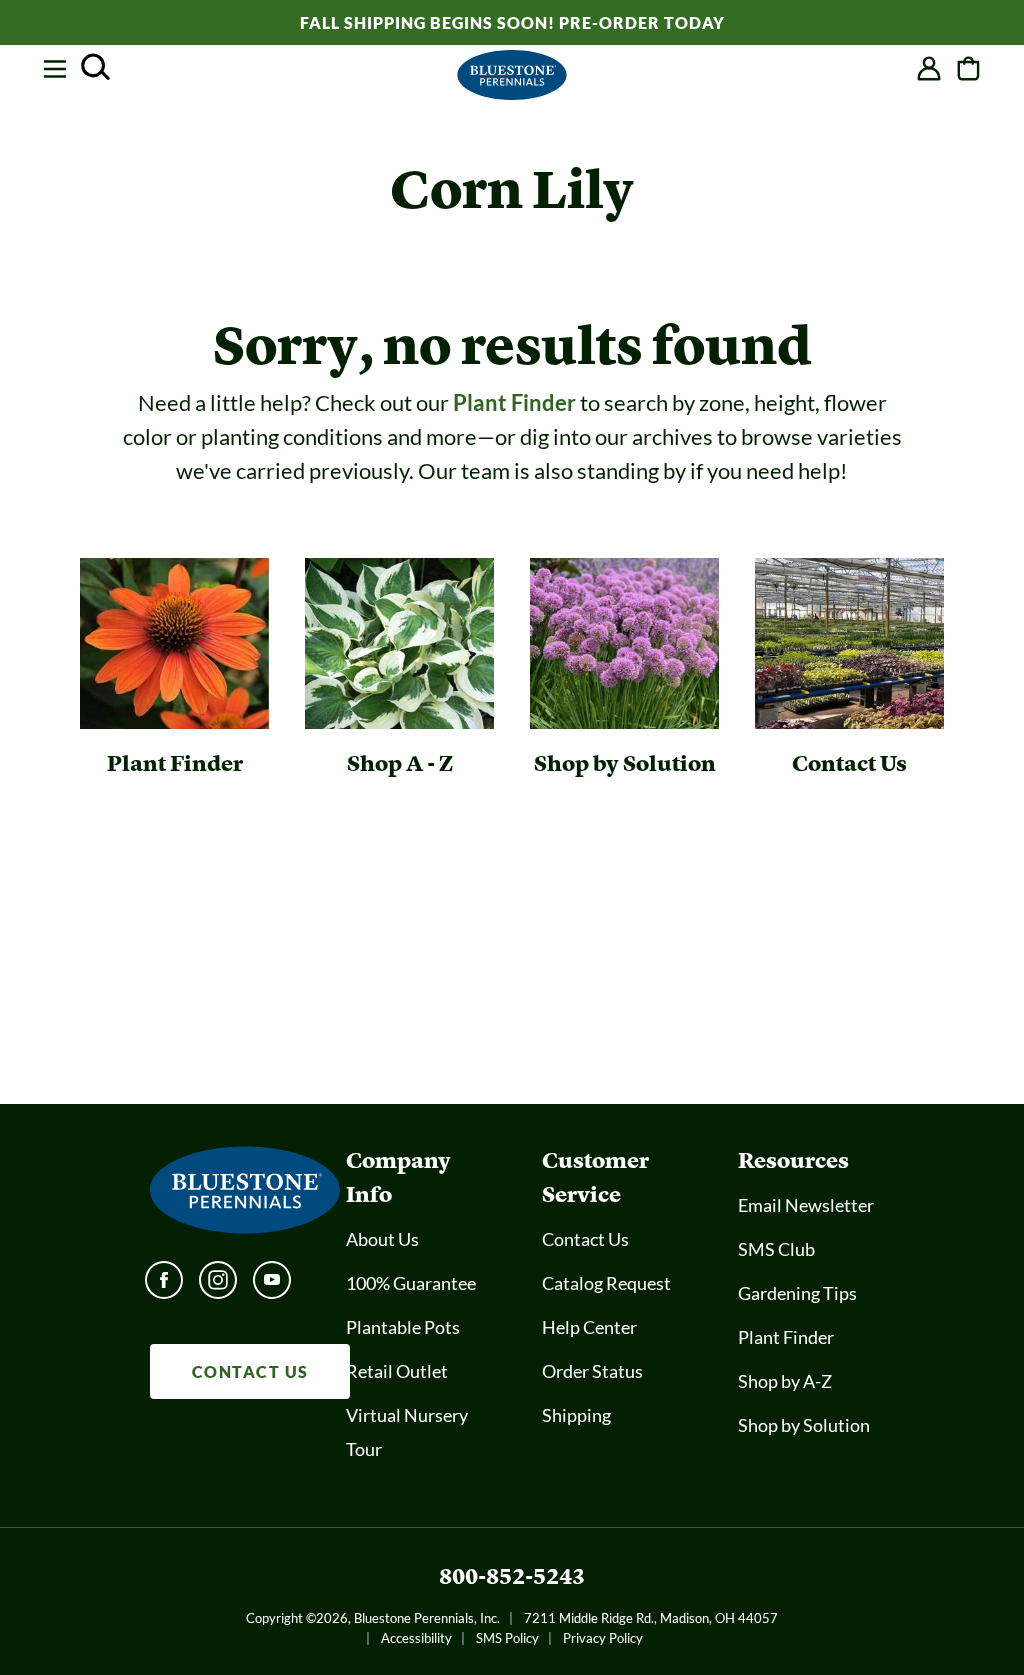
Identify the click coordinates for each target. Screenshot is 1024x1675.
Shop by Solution (804, 1425)
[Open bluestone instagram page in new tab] (218, 1286)
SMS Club (776, 1249)
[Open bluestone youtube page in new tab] (272, 1286)
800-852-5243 (512, 1576)
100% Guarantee (411, 1283)
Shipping (576, 1415)
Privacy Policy (603, 1638)
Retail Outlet (397, 1371)
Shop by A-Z (785, 1381)
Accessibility (416, 1638)
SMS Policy (507, 1638)
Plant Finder (514, 402)
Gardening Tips (797, 1293)
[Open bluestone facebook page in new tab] (164, 1286)
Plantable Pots (403, 1327)
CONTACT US (250, 1371)
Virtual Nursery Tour (407, 1432)
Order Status (592, 1371)
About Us (382, 1239)
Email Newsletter (806, 1205)
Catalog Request (606, 1283)
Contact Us (585, 1239)
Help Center (589, 1327)
